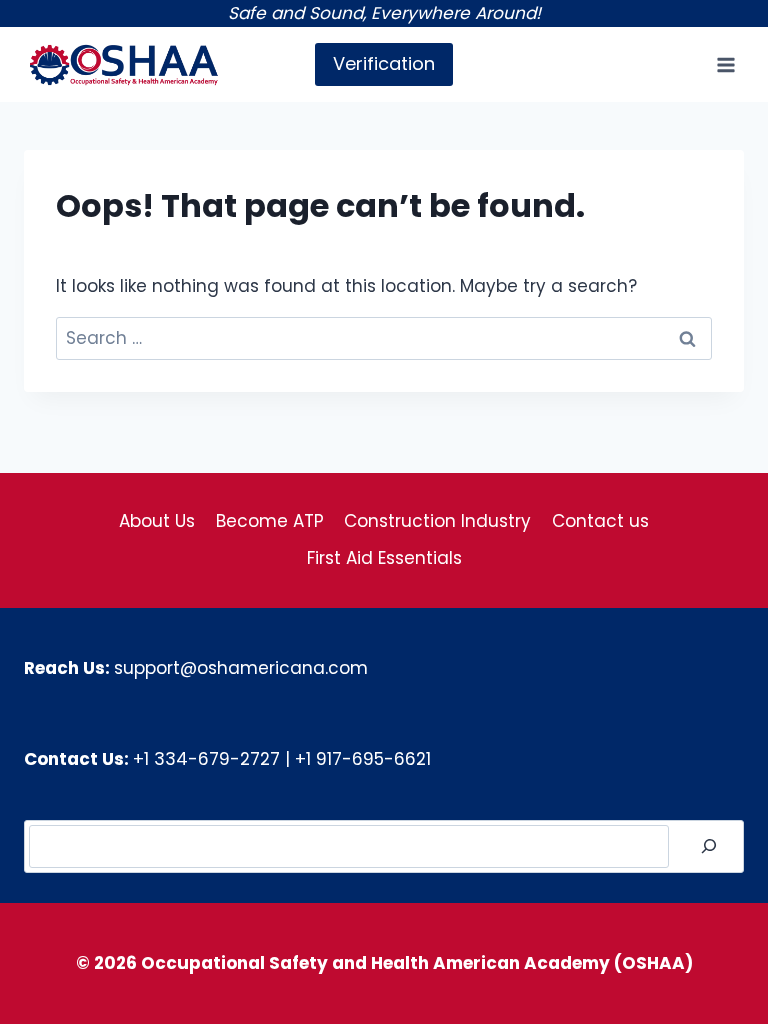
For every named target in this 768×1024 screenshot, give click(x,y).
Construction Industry (437, 521)
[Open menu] (725, 64)
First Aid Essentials (384, 558)
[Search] (709, 846)
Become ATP (270, 521)
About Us (157, 521)
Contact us (600, 521)
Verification (384, 63)
